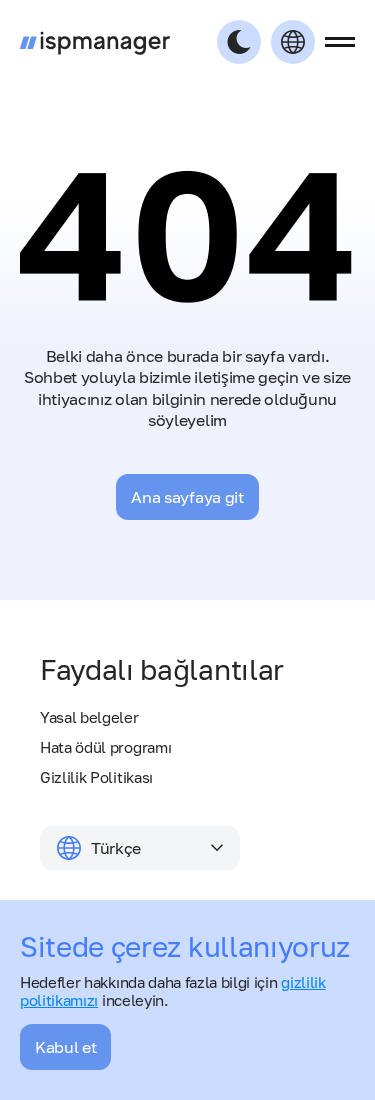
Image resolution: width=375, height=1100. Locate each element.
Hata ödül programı (105, 747)
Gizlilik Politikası (96, 777)
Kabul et (65, 1047)
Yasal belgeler (89, 717)
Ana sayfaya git (187, 497)
